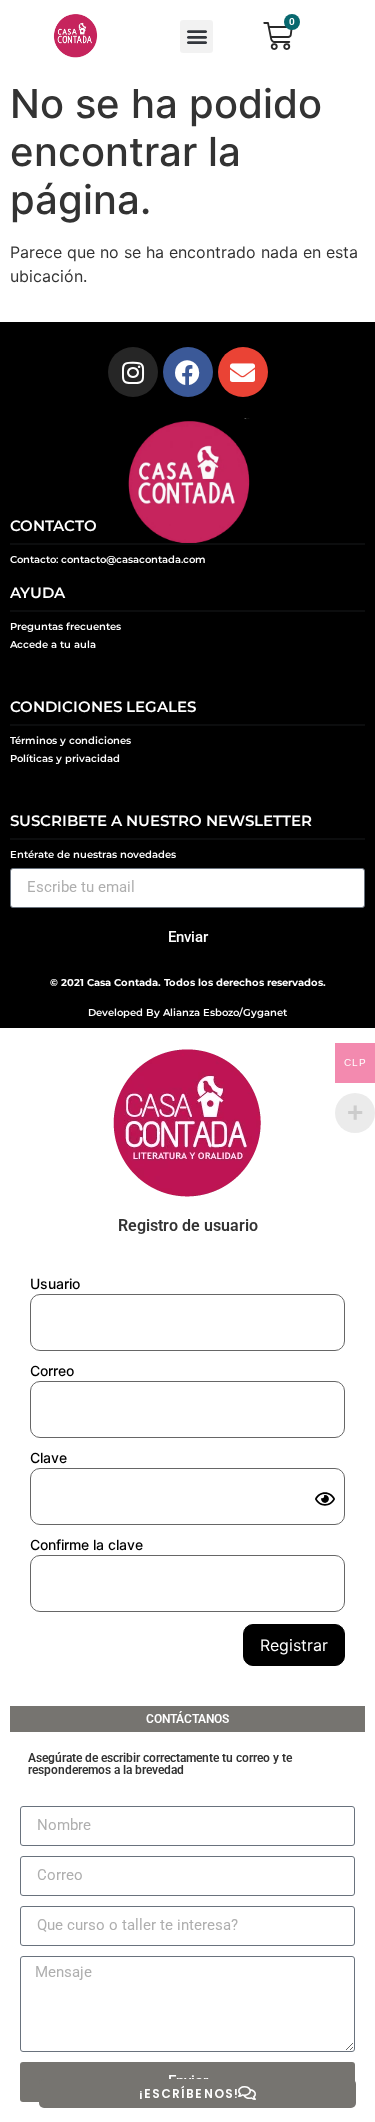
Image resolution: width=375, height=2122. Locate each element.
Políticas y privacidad (65, 758)
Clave (48, 1457)
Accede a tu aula (53, 644)
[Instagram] (133, 372)
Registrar (294, 1645)
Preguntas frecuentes (65, 626)
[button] (196, 36)
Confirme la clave (86, 1544)
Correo (52, 1370)
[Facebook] (188, 372)
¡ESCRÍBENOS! (189, 2093)
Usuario (55, 1283)
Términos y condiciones (70, 740)
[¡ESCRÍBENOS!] (247, 2093)
